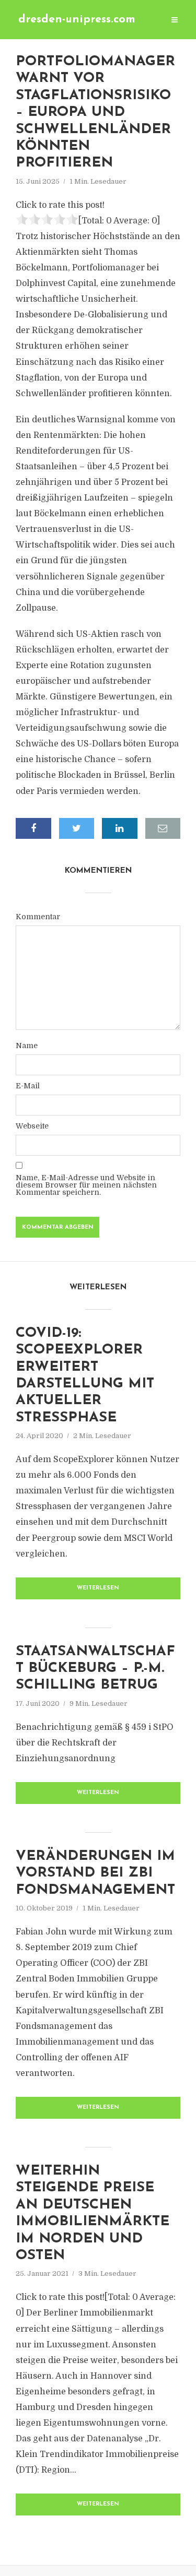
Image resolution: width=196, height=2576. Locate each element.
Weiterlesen (98, 1588)
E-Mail (28, 1086)
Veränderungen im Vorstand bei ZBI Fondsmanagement (95, 1873)
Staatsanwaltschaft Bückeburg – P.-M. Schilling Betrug (95, 1669)
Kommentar (38, 917)
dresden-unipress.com (77, 20)
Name (27, 1046)
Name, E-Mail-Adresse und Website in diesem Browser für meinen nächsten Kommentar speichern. (86, 1185)
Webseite (32, 1126)
